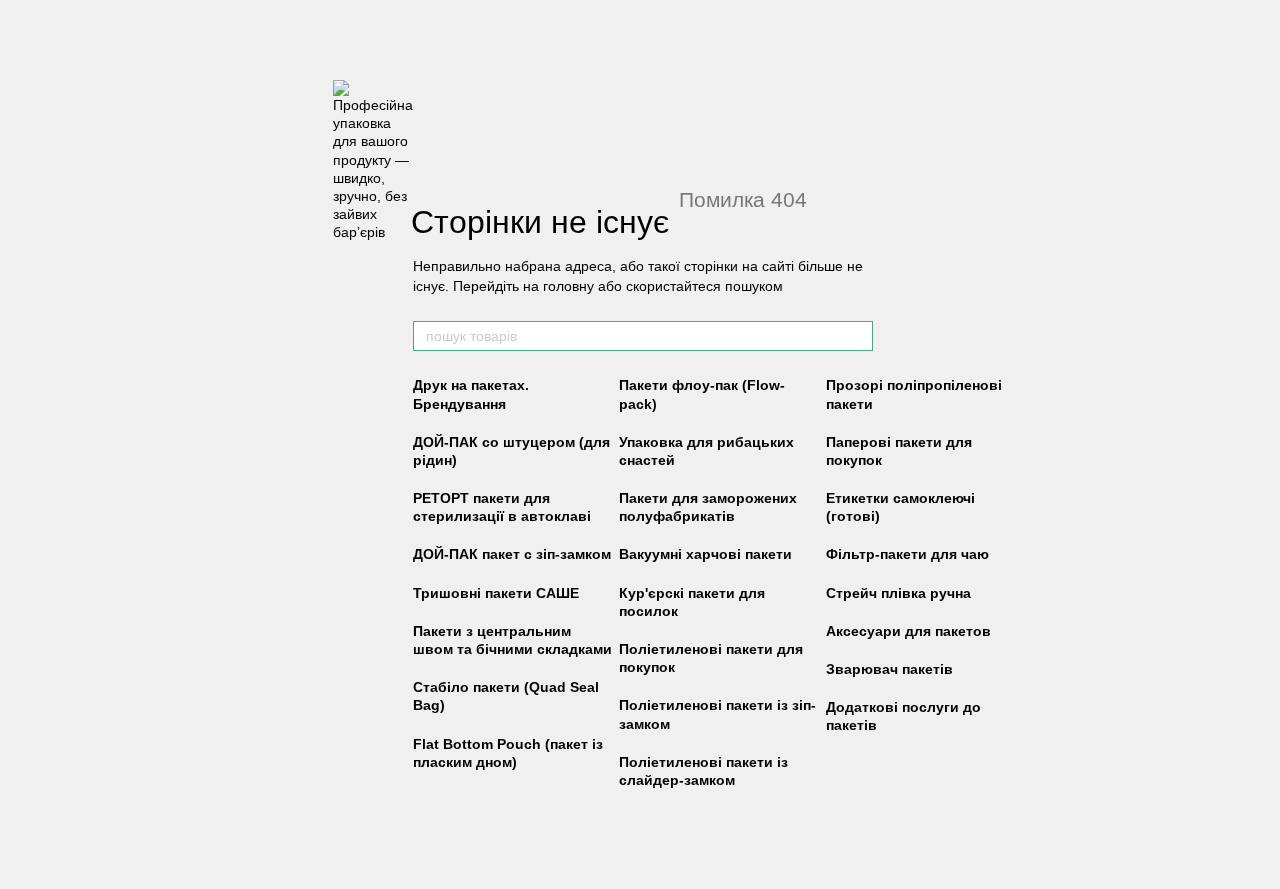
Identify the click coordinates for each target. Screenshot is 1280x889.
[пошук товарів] (857, 336)
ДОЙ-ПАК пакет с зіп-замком (512, 554)
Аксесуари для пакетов (908, 631)
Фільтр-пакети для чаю (907, 554)
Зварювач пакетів (889, 669)
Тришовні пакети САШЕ (496, 593)
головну (568, 286)
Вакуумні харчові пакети (705, 554)
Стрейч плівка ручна (898, 593)
